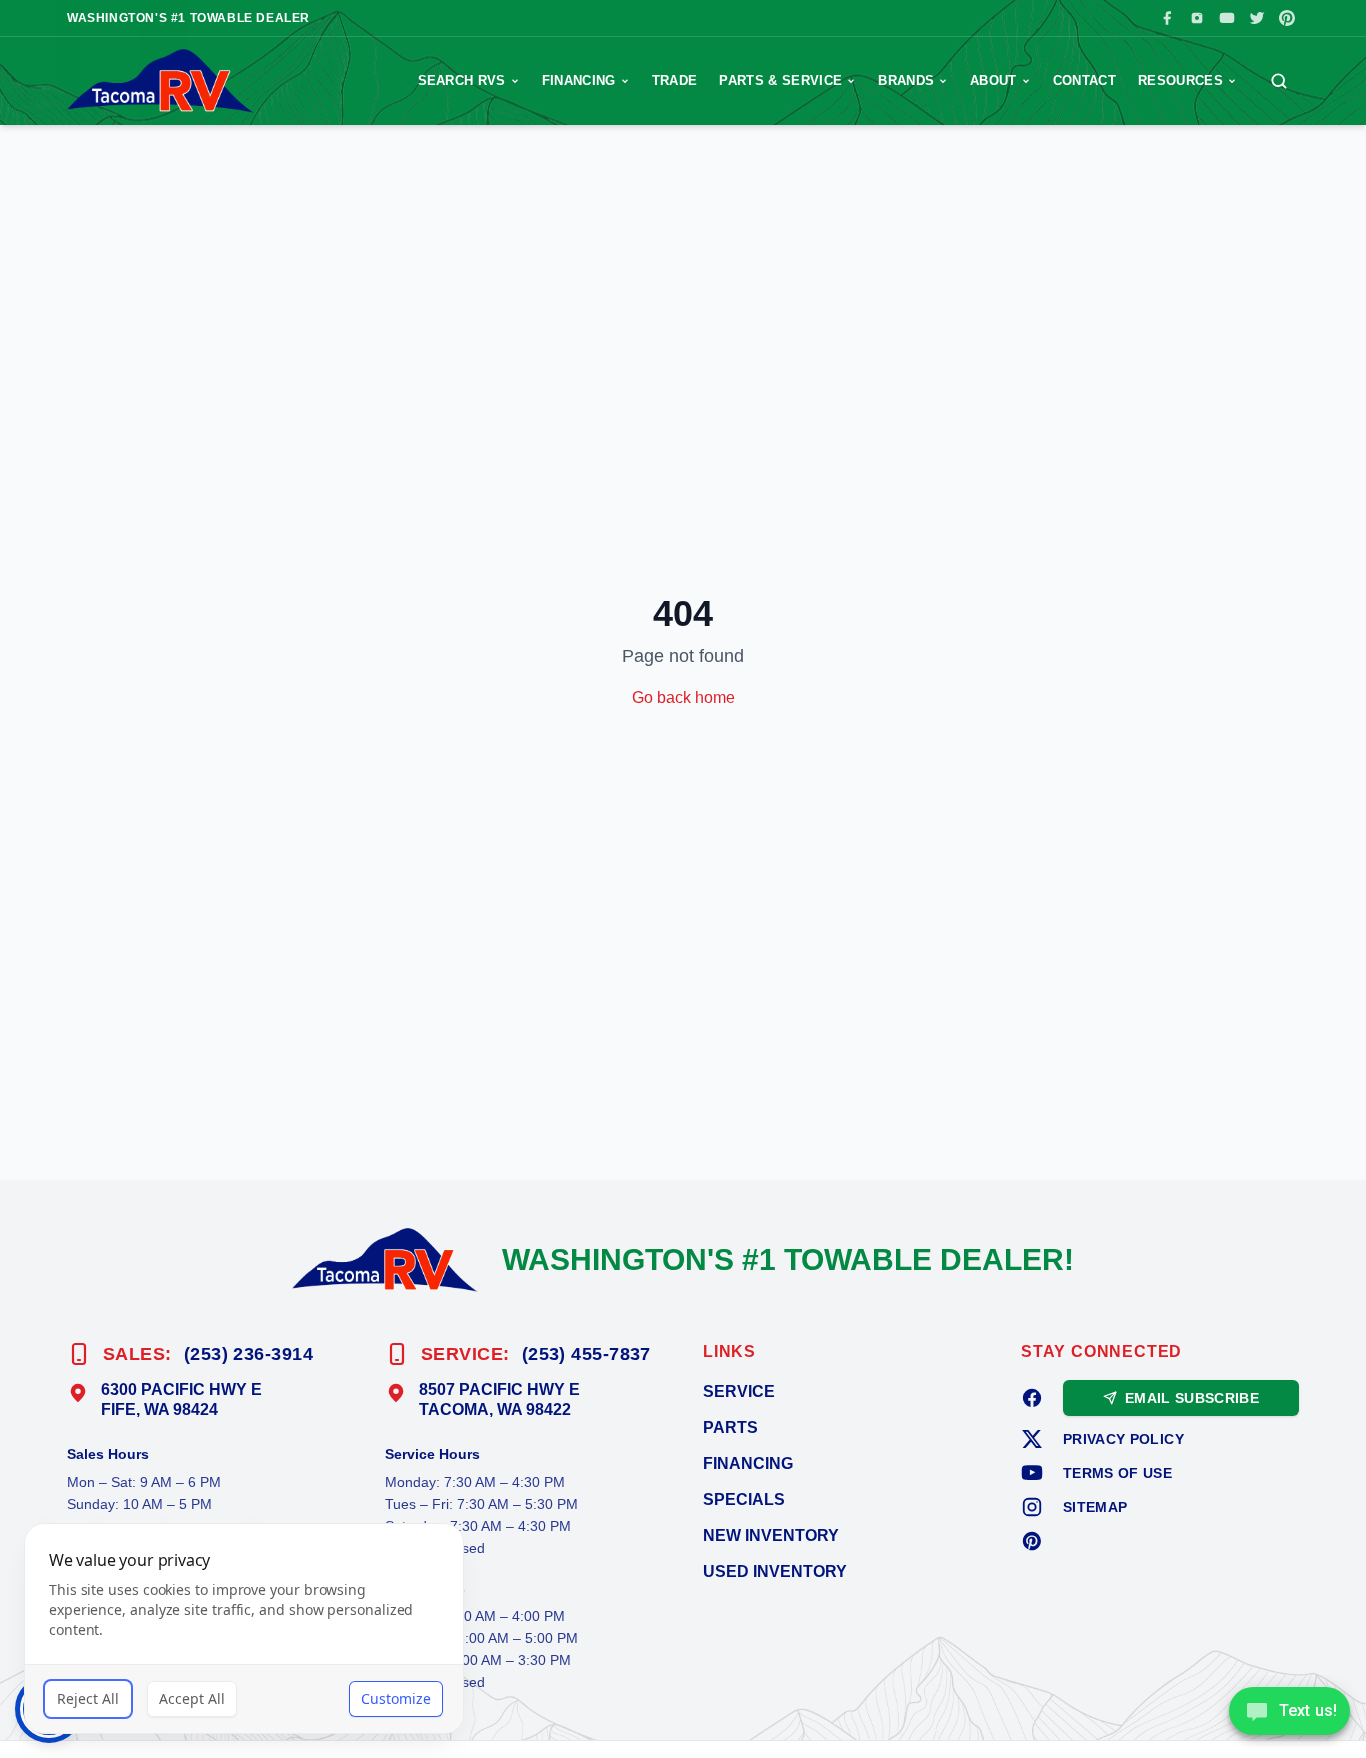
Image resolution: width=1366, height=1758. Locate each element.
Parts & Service (780, 80)
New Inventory (771, 1535)
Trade (675, 80)
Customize (396, 1698)
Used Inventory (775, 1571)
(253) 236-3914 (248, 1354)
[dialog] (244, 1628)
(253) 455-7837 (586, 1354)
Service (739, 1391)
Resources (1180, 80)
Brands (906, 80)
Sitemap (1095, 1507)
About (993, 80)
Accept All (192, 1698)
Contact (1084, 80)
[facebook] (1032, 1398)
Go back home (683, 697)
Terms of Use (1117, 1473)
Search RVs (462, 80)
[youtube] (1032, 1473)
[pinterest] (1032, 1541)
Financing (579, 80)
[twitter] (1032, 1439)
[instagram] (1032, 1507)
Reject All (88, 1698)
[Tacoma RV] (160, 81)
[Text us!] (1289, 1713)
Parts (730, 1427)
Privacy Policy (1123, 1439)
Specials (744, 1499)
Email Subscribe (1192, 1398)
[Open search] (1279, 81)
